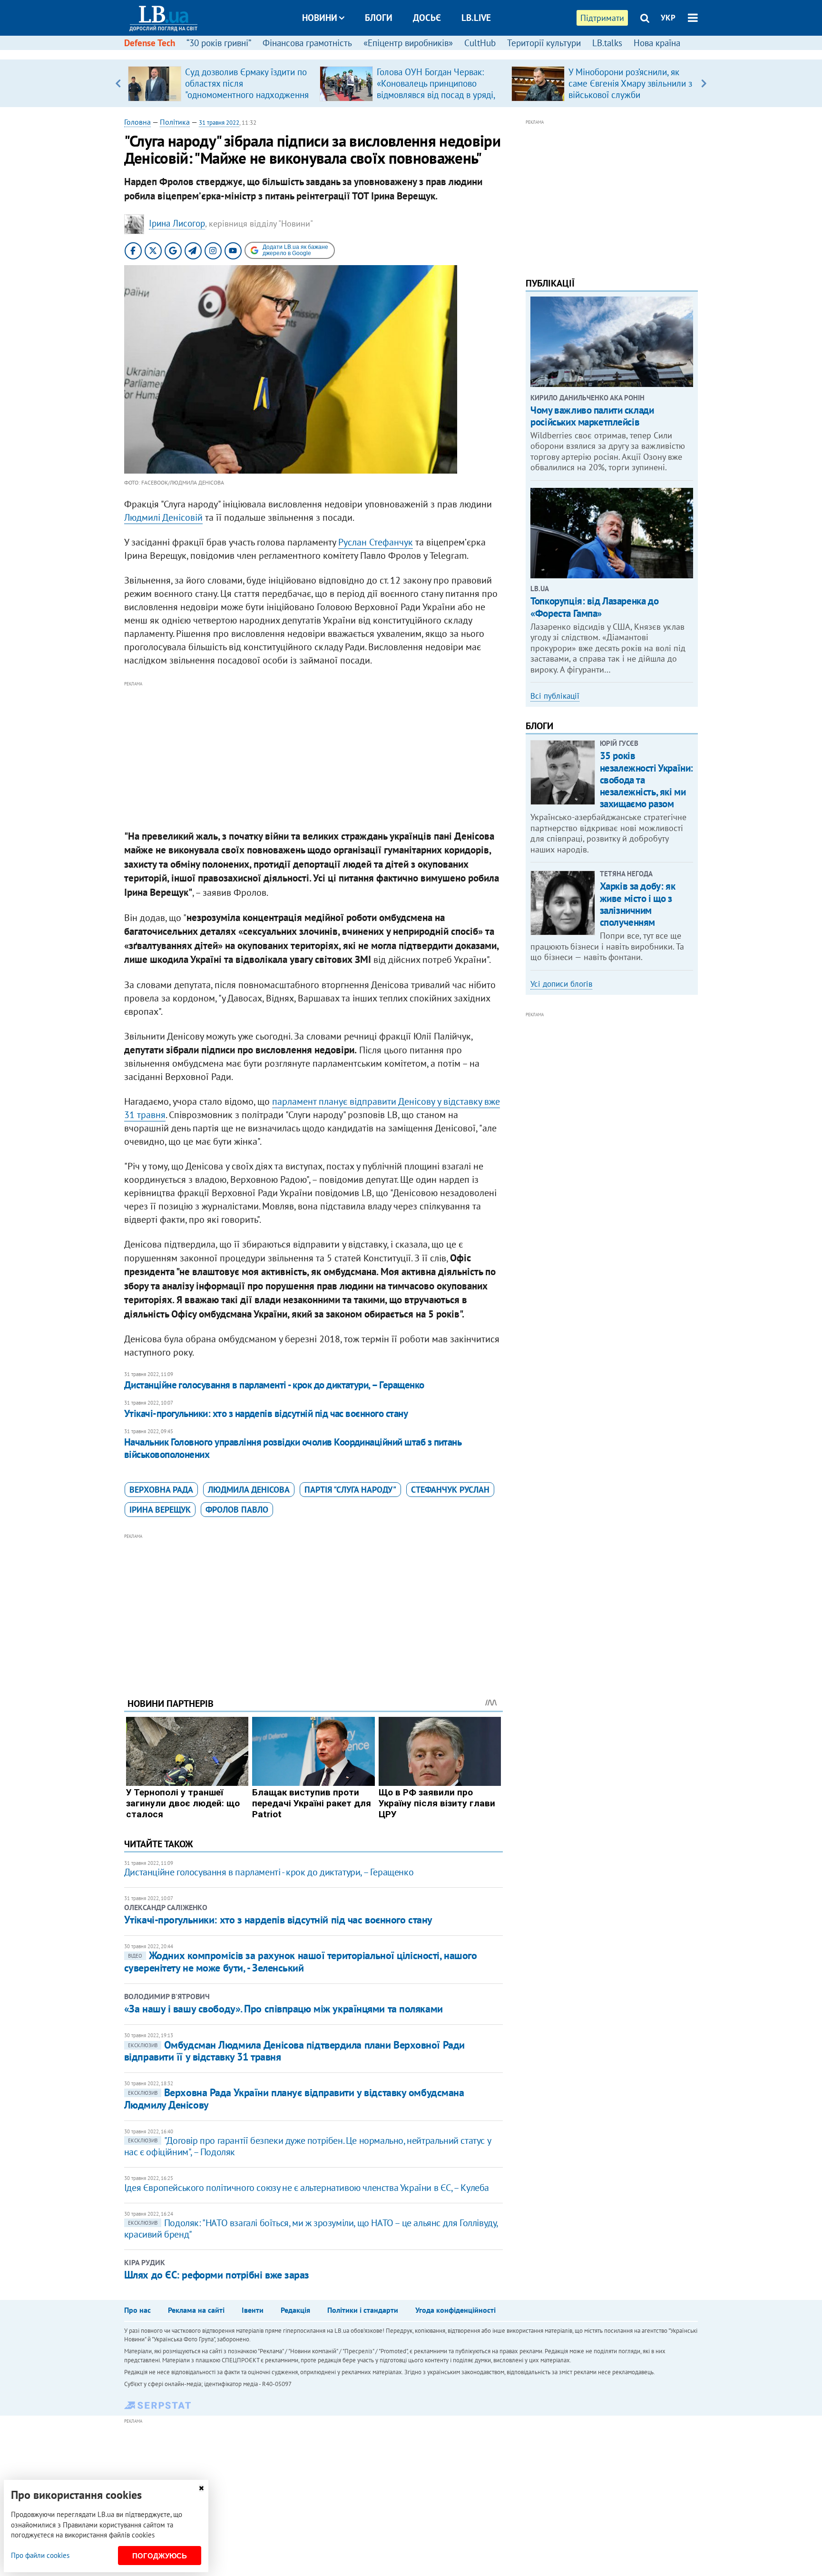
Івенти (253, 2310)
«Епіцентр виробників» (408, 43)
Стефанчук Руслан (450, 1490)
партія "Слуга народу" (350, 1490)
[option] (220, 83)
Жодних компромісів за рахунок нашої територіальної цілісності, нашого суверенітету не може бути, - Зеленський (301, 1961)
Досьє (427, 18)
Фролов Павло (237, 1510)
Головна (137, 122)
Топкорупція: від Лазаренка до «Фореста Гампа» (594, 607)
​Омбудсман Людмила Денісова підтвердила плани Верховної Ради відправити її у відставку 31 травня (294, 2051)
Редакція (295, 2310)
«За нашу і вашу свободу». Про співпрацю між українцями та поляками (284, 2009)
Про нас (137, 2310)
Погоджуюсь (160, 2556)
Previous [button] (118, 83)
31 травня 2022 (219, 123)
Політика (175, 122)
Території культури (544, 43)
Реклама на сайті (196, 2310)
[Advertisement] (313, 756)
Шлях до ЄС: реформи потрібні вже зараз (217, 2275)
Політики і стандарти (363, 2310)
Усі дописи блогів (561, 984)
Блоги (379, 18)
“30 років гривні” (219, 43)
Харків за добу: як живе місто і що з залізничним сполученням (637, 904)
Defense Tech (150, 43)
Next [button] (704, 83)
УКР (668, 18)
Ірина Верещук (160, 1510)
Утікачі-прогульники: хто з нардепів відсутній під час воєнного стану (266, 1413)
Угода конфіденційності (455, 2310)
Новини (320, 18)
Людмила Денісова (249, 1490)
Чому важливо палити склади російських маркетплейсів (592, 416)
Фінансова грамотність (307, 43)
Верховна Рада (161, 1490)
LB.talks (607, 43)
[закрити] (201, 2488)
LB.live (476, 18)
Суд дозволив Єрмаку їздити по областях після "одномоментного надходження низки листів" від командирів (247, 89)
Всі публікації (555, 696)
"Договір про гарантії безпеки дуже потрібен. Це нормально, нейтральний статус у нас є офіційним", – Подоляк (307, 2146)
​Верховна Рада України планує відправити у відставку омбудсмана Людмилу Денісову (294, 2098)
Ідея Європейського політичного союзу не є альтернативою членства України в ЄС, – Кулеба (307, 2188)
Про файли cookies (40, 2555)
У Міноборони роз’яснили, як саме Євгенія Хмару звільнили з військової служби (630, 83)
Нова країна (657, 43)
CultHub (480, 43)
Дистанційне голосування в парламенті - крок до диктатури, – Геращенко (274, 1385)
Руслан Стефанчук (376, 542)
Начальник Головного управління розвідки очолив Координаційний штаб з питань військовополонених (293, 1448)
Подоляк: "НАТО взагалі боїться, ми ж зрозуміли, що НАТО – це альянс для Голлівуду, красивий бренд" (311, 2229)
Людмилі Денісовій (163, 517)
